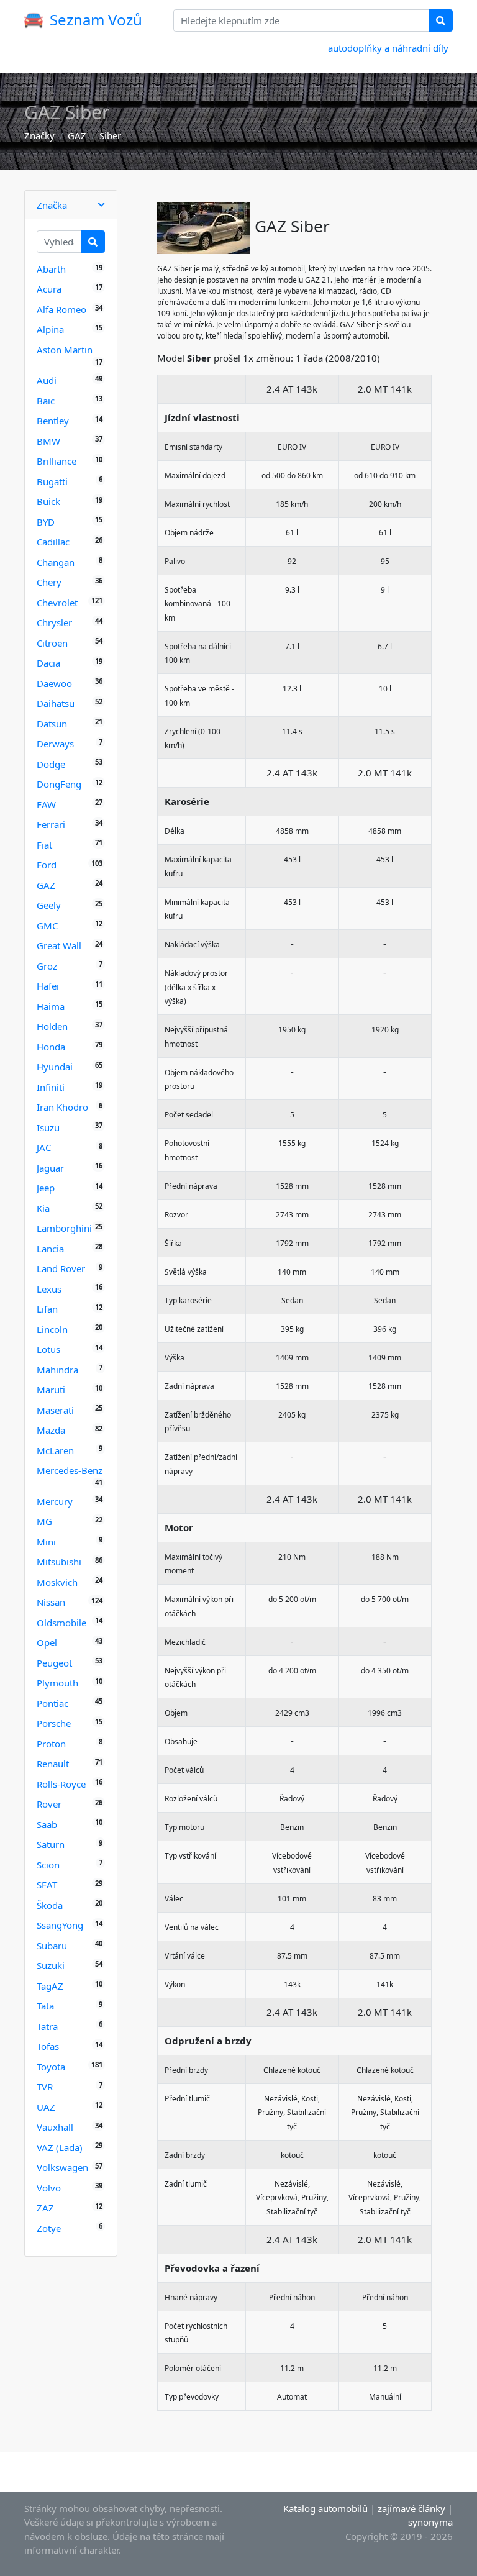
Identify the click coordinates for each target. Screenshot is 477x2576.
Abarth (51, 269)
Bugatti (52, 481)
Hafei (48, 986)
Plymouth (57, 1683)
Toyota (51, 2067)
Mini (46, 1542)
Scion (48, 1865)
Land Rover (61, 1268)
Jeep (46, 1188)
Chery (49, 582)
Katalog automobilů (325, 2508)
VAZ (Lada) (60, 2147)
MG (44, 1521)
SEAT (47, 1885)
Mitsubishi (59, 1562)
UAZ (46, 2107)
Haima (51, 1006)
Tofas (48, 2046)
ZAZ (45, 2208)
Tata (45, 2006)
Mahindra (57, 1370)
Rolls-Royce (61, 1784)
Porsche (54, 1723)
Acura (49, 289)
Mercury (55, 1501)
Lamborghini (64, 1228)
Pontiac (52, 1703)
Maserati (55, 1410)
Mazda (51, 1430)
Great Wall (59, 945)
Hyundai (55, 1067)
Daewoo (54, 683)
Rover (49, 1804)
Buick (48, 501)
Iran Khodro (62, 1107)
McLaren (55, 1450)
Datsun (52, 724)
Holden (52, 1026)
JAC (44, 1147)
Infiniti (51, 1087)
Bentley (53, 421)
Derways (55, 744)
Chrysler (54, 622)
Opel (47, 1642)
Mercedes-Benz (70, 1470)
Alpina (50, 329)
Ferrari (51, 824)
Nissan (51, 1602)
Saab (47, 1824)
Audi (47, 380)
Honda (51, 1047)
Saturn (51, 1844)
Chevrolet (57, 603)
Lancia (50, 1249)
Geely (49, 905)
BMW (48, 441)
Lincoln (52, 1329)
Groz (47, 966)
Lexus (49, 1289)
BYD (46, 522)
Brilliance (57, 461)
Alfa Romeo (61, 309)
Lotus (48, 1349)
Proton (51, 1744)
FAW (46, 804)
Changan (56, 562)
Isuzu (48, 1127)
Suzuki (51, 1965)
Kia (43, 1208)
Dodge (51, 764)
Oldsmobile (61, 1623)
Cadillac (53, 542)
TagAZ (50, 1986)
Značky (39, 135)
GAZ (77, 135)
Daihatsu (56, 703)
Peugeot (54, 1663)
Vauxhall (55, 2127)
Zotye (49, 2228)
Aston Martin (65, 350)
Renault (53, 1764)
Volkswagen (62, 2167)
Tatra (47, 2026)
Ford (47, 865)
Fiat (44, 845)
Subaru (52, 1946)
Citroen (52, 643)
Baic (46, 401)
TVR (45, 2087)
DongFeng (59, 784)
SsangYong (60, 1925)
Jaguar (50, 1168)
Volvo (49, 2188)
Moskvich (57, 1582)
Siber (110, 135)
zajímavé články (411, 2508)
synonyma (430, 2522)
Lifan (47, 1309)
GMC (47, 926)
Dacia (48, 663)
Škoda (50, 1905)
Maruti (51, 1390)
